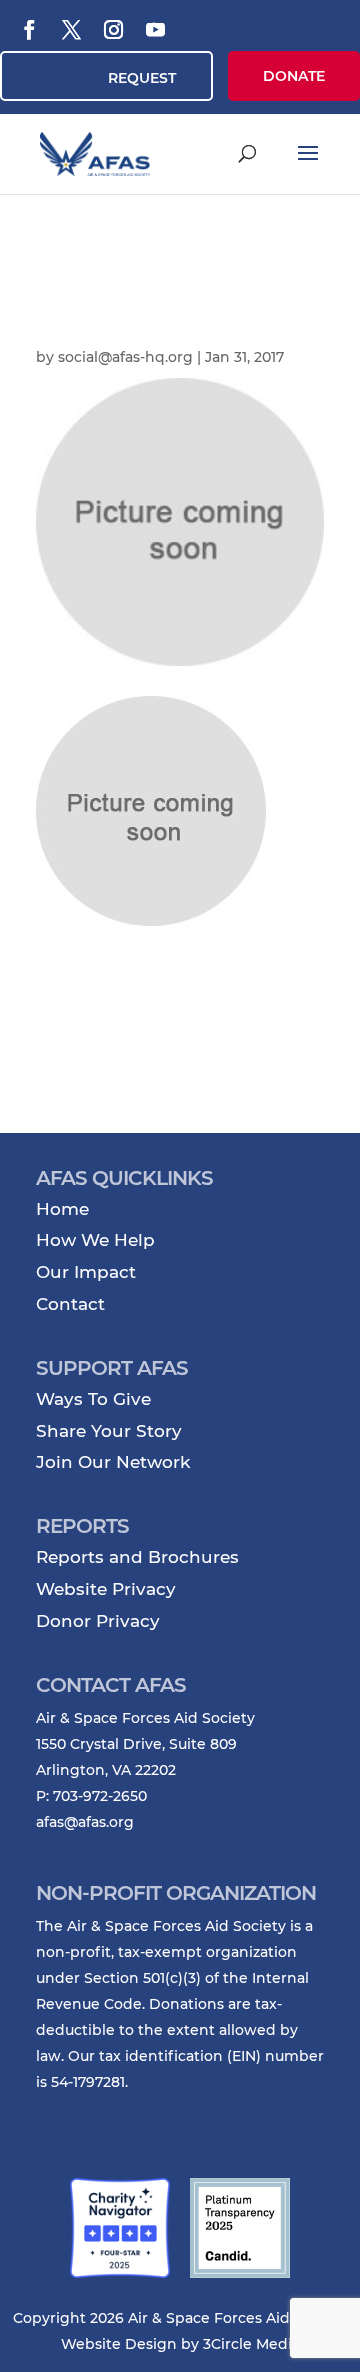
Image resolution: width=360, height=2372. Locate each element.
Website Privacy (106, 1589)
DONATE (294, 76)
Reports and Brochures (137, 1557)
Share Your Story (109, 1431)
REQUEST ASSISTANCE (131, 85)
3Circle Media (251, 2344)
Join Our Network (113, 1462)
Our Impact (86, 1272)
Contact (70, 1304)
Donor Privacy (98, 1621)
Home (62, 1209)
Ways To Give (93, 1399)
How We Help (95, 1240)
